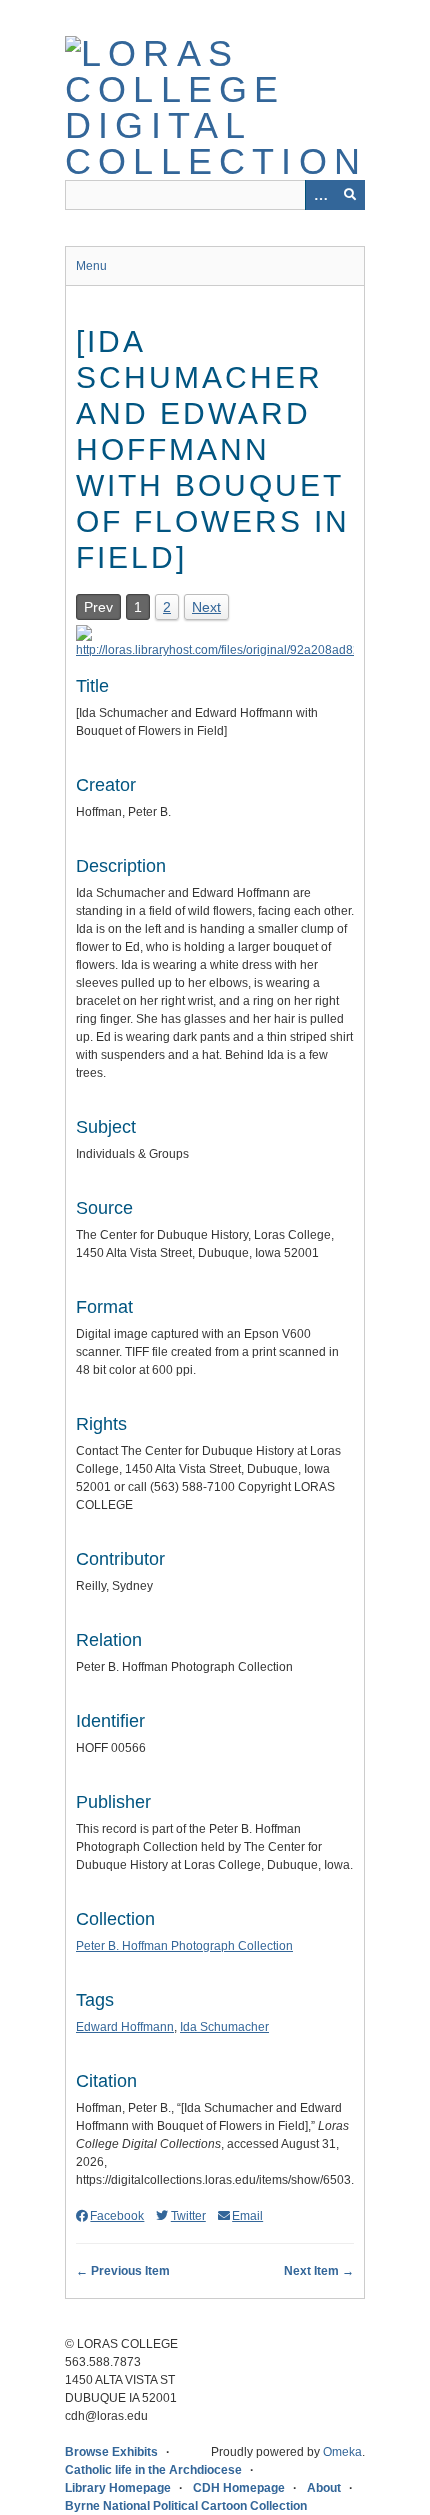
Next (206, 607)
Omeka (342, 2452)
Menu (91, 266)
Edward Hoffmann (125, 2027)
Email (247, 2216)
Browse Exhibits (111, 2452)
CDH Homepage (239, 2488)
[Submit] (350, 195)
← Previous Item (123, 2271)
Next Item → (319, 2271)
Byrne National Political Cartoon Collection (186, 2506)
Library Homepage (118, 2488)
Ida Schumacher (224, 2027)
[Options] (320, 195)
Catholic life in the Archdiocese (153, 2470)
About (324, 2488)
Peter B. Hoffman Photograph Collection (184, 1946)
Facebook (117, 2216)
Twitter (188, 2216)
